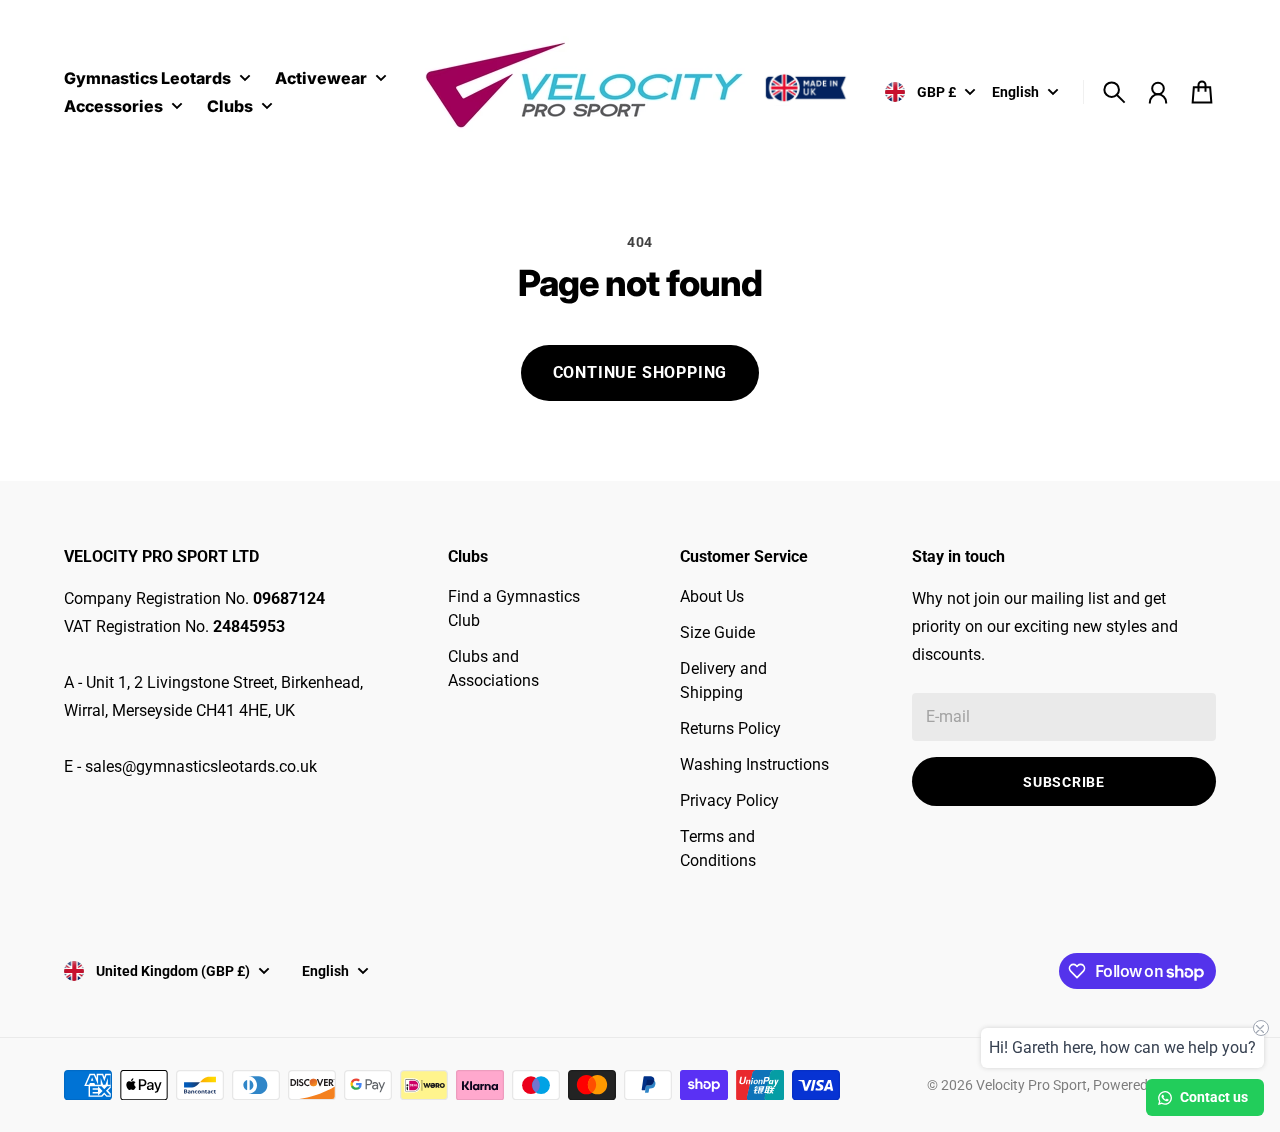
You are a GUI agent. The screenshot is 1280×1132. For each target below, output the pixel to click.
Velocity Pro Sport (1031, 1085)
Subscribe (1063, 782)
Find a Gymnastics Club (514, 608)
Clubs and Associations (493, 668)
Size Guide (717, 632)
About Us (712, 596)
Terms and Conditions (718, 848)
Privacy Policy (729, 800)
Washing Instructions (754, 764)
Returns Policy (730, 728)
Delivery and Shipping (723, 680)
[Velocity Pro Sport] (640, 88)
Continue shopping (640, 372)
